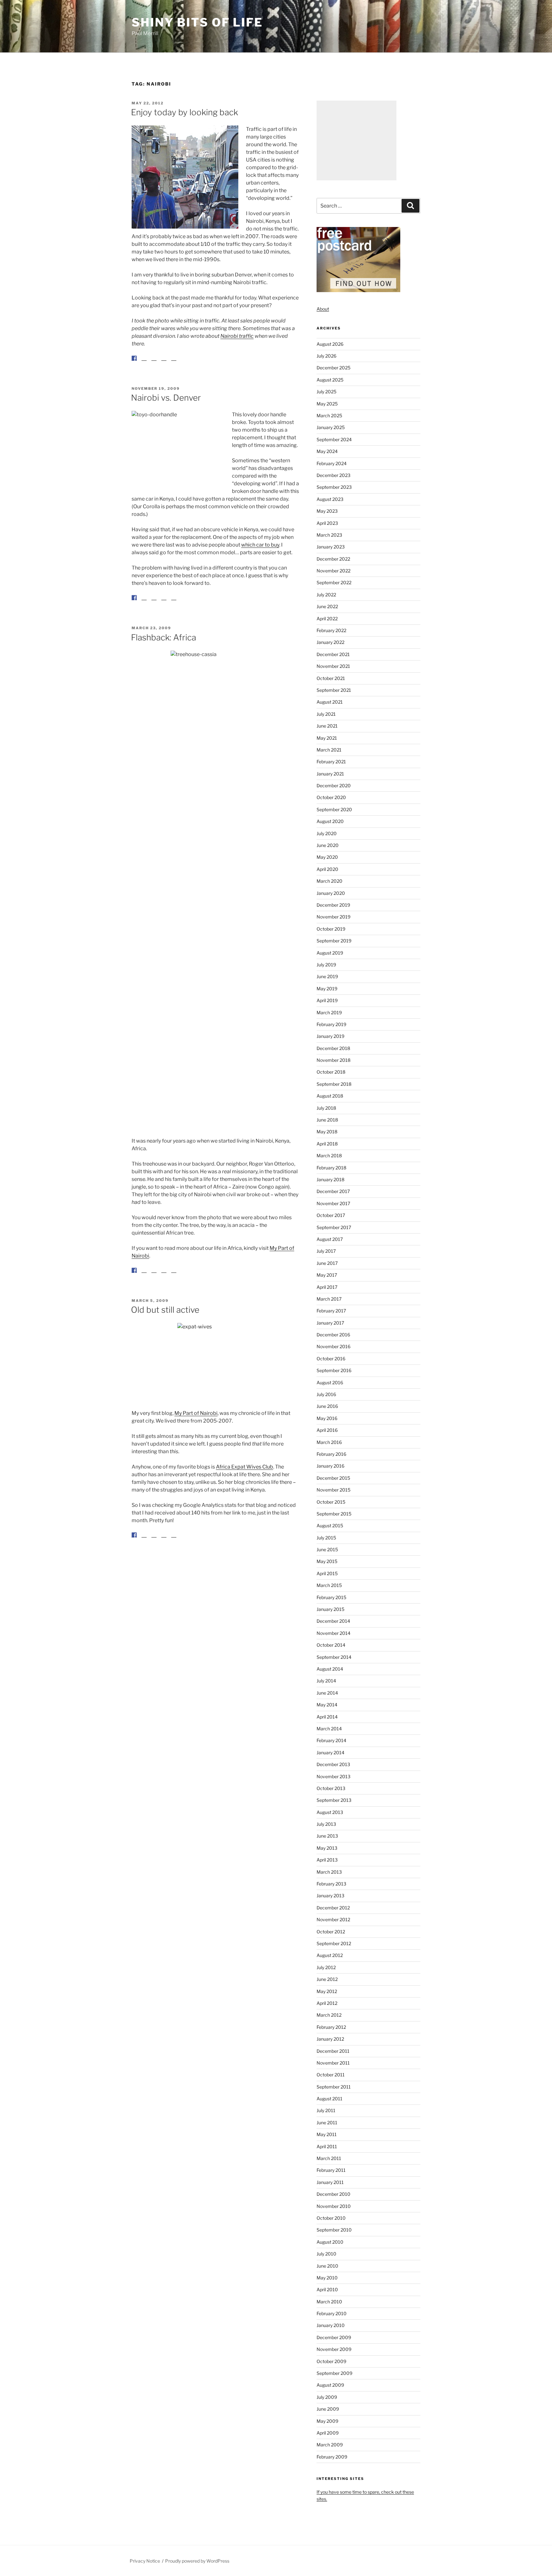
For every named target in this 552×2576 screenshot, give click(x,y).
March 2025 (329, 415)
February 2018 (331, 1168)
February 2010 (332, 2313)
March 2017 (329, 1299)
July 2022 (326, 595)
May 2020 (327, 857)
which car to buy (260, 550)
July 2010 (326, 2254)
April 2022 (327, 619)
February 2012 (331, 2027)
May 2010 (327, 2278)
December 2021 (333, 654)
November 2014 (333, 1633)
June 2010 (327, 2266)
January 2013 (330, 1896)
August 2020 (330, 821)
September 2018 (334, 1084)
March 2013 (329, 1872)
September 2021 (334, 690)
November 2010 (334, 2206)
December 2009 (334, 2337)
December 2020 (334, 786)
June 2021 (327, 726)
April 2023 (327, 523)
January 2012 (330, 2039)
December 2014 (333, 1621)
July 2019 (326, 965)
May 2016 (327, 1418)
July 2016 (326, 1394)
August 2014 (330, 1669)
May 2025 (327, 404)
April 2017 (327, 1287)
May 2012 (327, 1991)
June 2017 (327, 1263)
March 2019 (329, 1012)
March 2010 (329, 2302)
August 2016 (330, 1382)
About (323, 309)
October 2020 (331, 797)
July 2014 (326, 1681)
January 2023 (331, 547)
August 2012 (330, 1955)
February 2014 (331, 1740)
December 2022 (333, 559)
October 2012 (331, 1932)
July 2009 (327, 2397)
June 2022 (327, 606)
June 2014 (327, 1693)
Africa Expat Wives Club (245, 1482)
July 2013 (326, 1824)
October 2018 (331, 1072)
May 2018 (327, 1132)
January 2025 (331, 427)
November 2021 (333, 666)
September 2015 (334, 1514)
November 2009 (334, 2349)
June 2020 (328, 845)
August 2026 (330, 344)
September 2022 (334, 582)
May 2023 (327, 511)
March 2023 (329, 535)
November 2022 (333, 571)
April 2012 (327, 2003)
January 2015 (330, 1609)
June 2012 (327, 1979)
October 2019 (331, 929)
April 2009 (328, 2433)
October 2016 (331, 1359)
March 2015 (329, 1585)
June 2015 (327, 1549)
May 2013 (327, 1848)
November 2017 (333, 1203)
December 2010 (333, 2194)
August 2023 (330, 499)
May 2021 (327, 738)
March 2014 (329, 1729)
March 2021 (329, 750)
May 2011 (327, 2134)
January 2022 (330, 642)
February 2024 (332, 463)
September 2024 (334, 439)
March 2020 (330, 881)
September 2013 (334, 1800)
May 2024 (327, 451)
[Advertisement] (356, 140)
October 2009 (331, 2361)
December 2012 (333, 1908)
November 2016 (333, 1346)
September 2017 (334, 1227)
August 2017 (330, 1239)
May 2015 (327, 1561)
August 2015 (330, 1526)
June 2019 (327, 976)
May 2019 (327, 989)
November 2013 (333, 1776)
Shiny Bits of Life (197, 22)
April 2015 (327, 1573)
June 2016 (327, 1406)
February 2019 (331, 1024)
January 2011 (330, 2182)
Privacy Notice (145, 2561)
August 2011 (330, 2099)
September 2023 (334, 487)
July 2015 (326, 1538)
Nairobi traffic (237, 336)
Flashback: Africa (164, 648)
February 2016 (331, 1454)
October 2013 (331, 1788)
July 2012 (326, 1967)
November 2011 (333, 2063)
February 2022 (331, 630)
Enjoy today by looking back (184, 112)
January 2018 (330, 1179)
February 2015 (331, 1597)
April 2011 (327, 2146)
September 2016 (334, 1370)
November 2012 (333, 1919)
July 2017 (326, 1251)
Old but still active (165, 1325)
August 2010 (330, 2242)
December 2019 (333, 905)
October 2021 (331, 678)
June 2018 (327, 1120)
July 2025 (326, 392)
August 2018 (330, 1096)
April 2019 (327, 1000)
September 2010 (334, 2230)
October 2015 (331, 1502)
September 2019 (334, 941)
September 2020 (334, 809)
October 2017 (331, 1215)
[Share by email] (174, 363)
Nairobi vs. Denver (166, 403)
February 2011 (331, 2170)
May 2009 (327, 2421)
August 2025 (330, 380)
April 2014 (327, 1717)
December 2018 (333, 1048)
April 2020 (327, 869)
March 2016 (329, 1442)
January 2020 (331, 893)
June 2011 (327, 2123)
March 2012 (329, 2015)
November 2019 (333, 917)
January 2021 (330, 774)
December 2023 (333, 475)
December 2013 (333, 1764)
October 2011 (331, 2075)
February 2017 (331, 1311)
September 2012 (334, 1943)
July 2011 (326, 2110)
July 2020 (327, 833)
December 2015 (333, 1478)
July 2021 (326, 714)
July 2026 (326, 356)
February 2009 (332, 2457)
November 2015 (333, 1490)
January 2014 (330, 1753)
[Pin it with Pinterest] (154, 363)
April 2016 (327, 1430)
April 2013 (327, 1860)
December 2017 (333, 1191)
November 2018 (333, 1060)
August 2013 (330, 1812)
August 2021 (330, 702)
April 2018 (327, 1144)
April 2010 (327, 2289)
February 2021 (331, 762)
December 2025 (333, 368)
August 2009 (330, 2385)
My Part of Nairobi (196, 1428)
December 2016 (333, 1335)
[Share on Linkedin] (164, 363)
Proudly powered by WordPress (197, 2561)
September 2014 (334, 1657)
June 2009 (328, 2409)
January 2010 (331, 2325)
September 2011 (334, 2087)
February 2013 (331, 1884)
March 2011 (329, 2158)
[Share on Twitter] (144, 363)
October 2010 (331, 2218)
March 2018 (329, 1156)
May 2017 (327, 1275)
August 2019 (330, 953)
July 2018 (326, 1108)
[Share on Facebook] (134, 358)
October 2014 (331, 1645)
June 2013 (327, 1836)
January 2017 (330, 1323)
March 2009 (330, 2445)
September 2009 (334, 2373)
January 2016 (330, 1466)
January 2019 (330, 1036)
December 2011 (333, 2051)
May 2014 (327, 1705)
